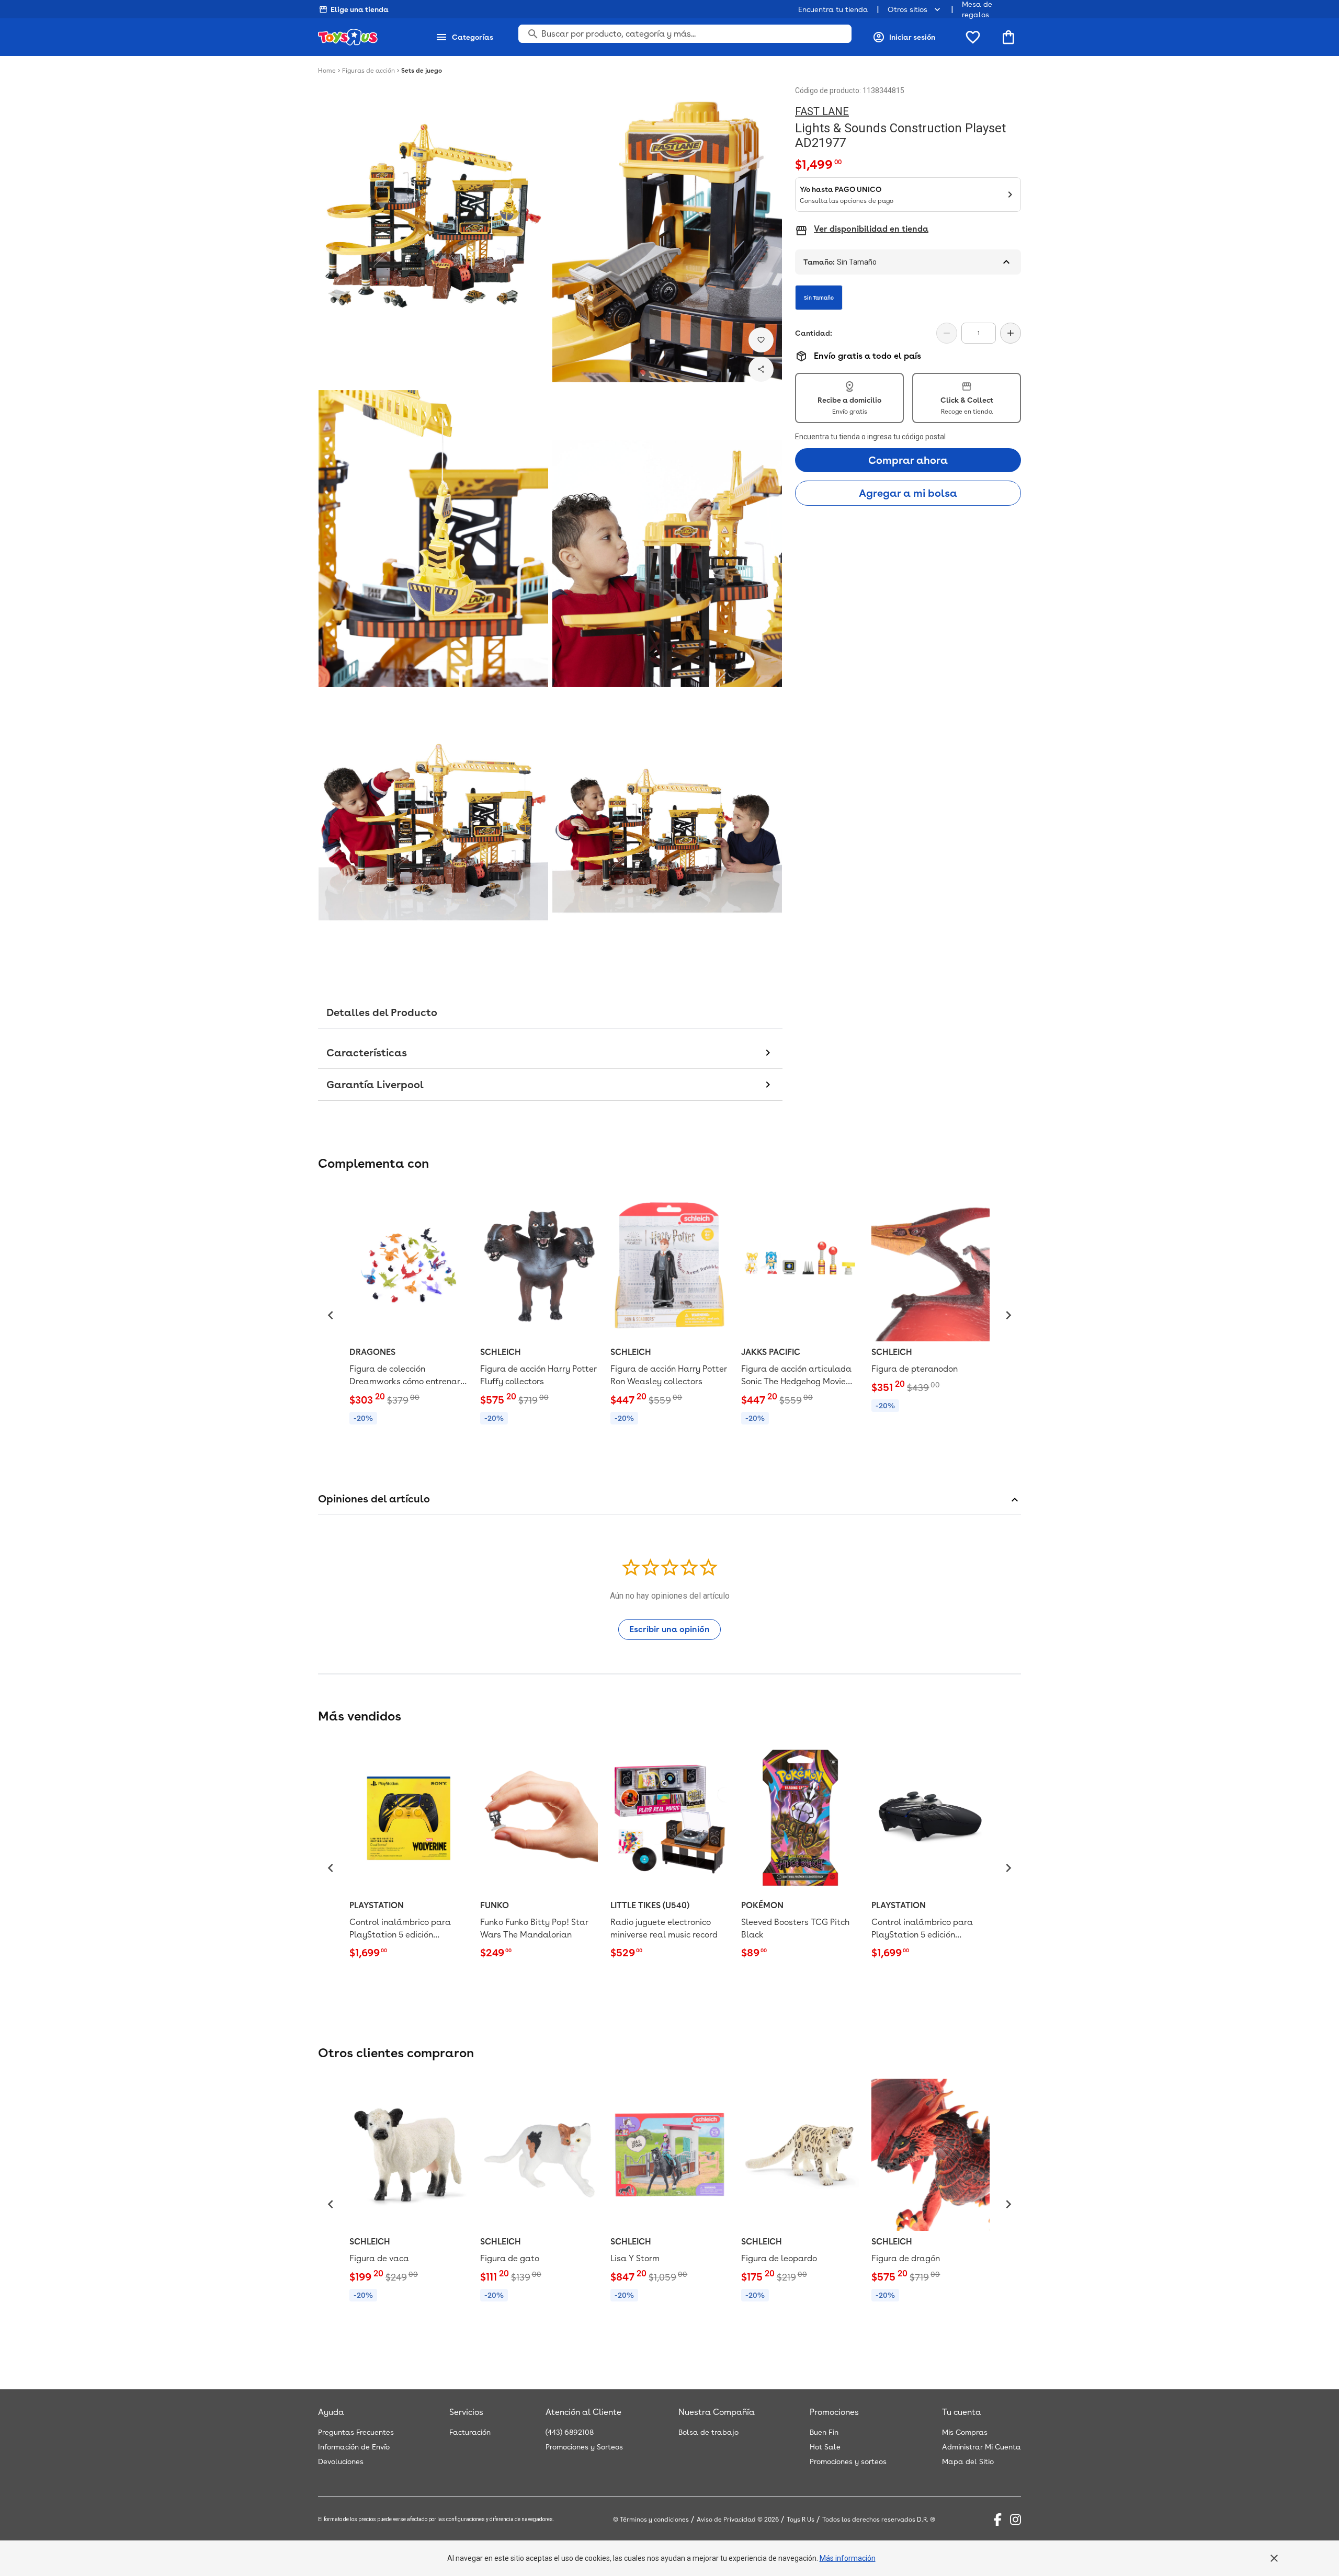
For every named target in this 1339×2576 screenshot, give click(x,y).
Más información (848, 2558)
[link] (408, 1309)
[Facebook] (998, 2520)
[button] (331, 1315)
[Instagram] (1015, 2520)
